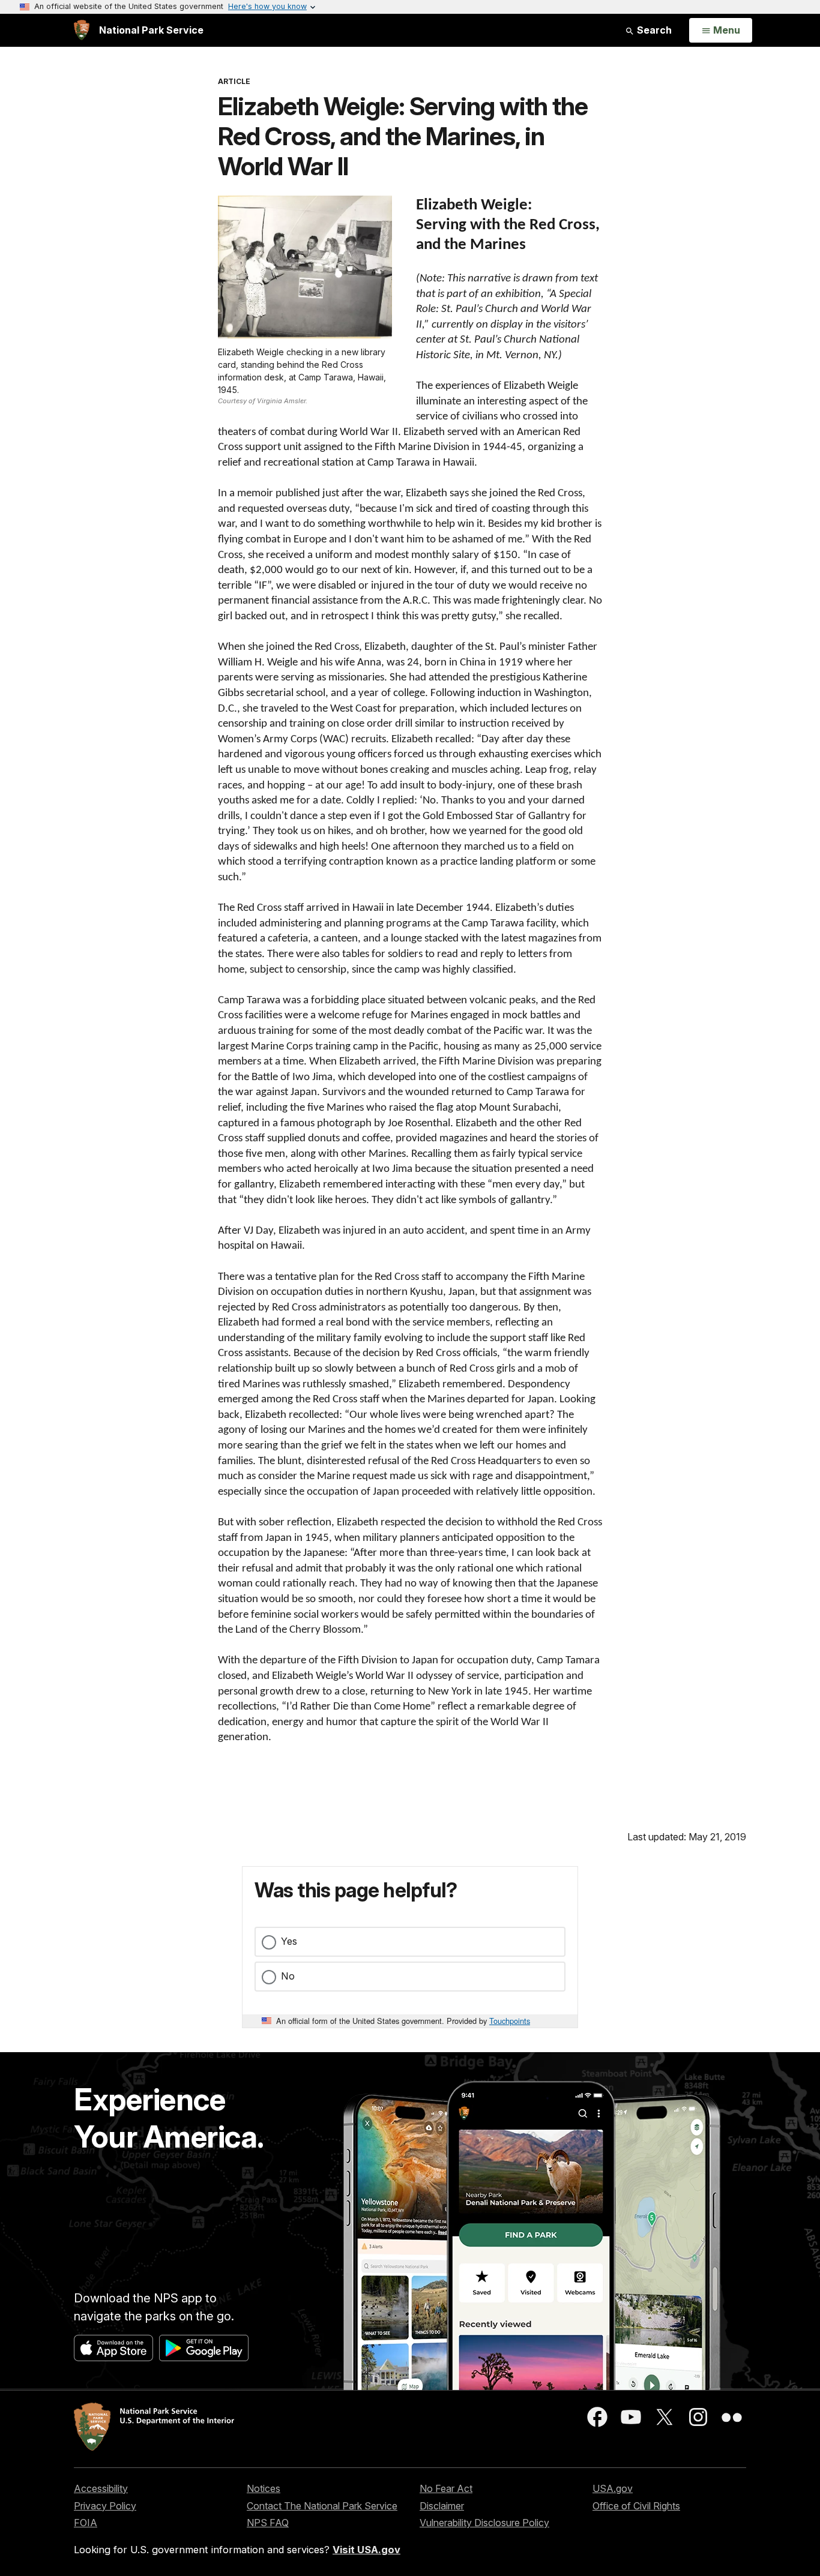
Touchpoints (510, 2021)
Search (653, 30)
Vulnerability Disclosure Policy (484, 2523)
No (288, 1976)
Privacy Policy (105, 2506)
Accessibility (101, 2488)
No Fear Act (446, 2488)
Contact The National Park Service (322, 2506)
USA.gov (613, 2488)
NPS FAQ (268, 2523)
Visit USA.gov (366, 2550)
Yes (289, 1941)
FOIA (86, 2523)
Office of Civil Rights (636, 2506)
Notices (264, 2488)
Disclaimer (442, 2506)
